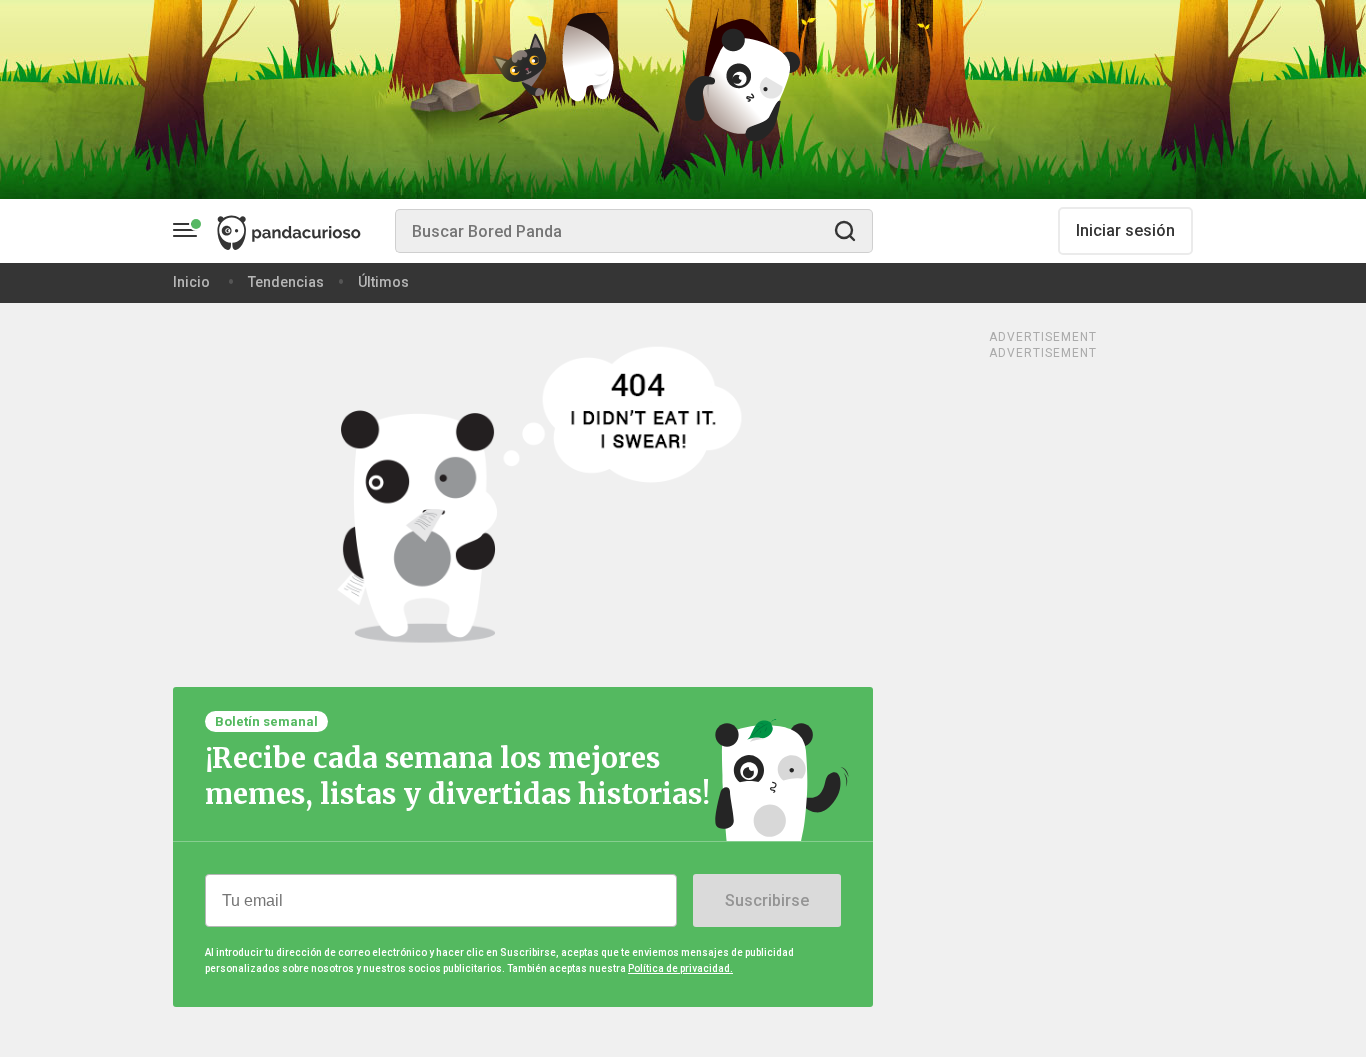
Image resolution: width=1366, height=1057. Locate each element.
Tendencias (286, 282)
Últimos (383, 282)
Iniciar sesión (1125, 230)
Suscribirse (767, 900)
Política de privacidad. (680, 968)
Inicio (191, 282)
